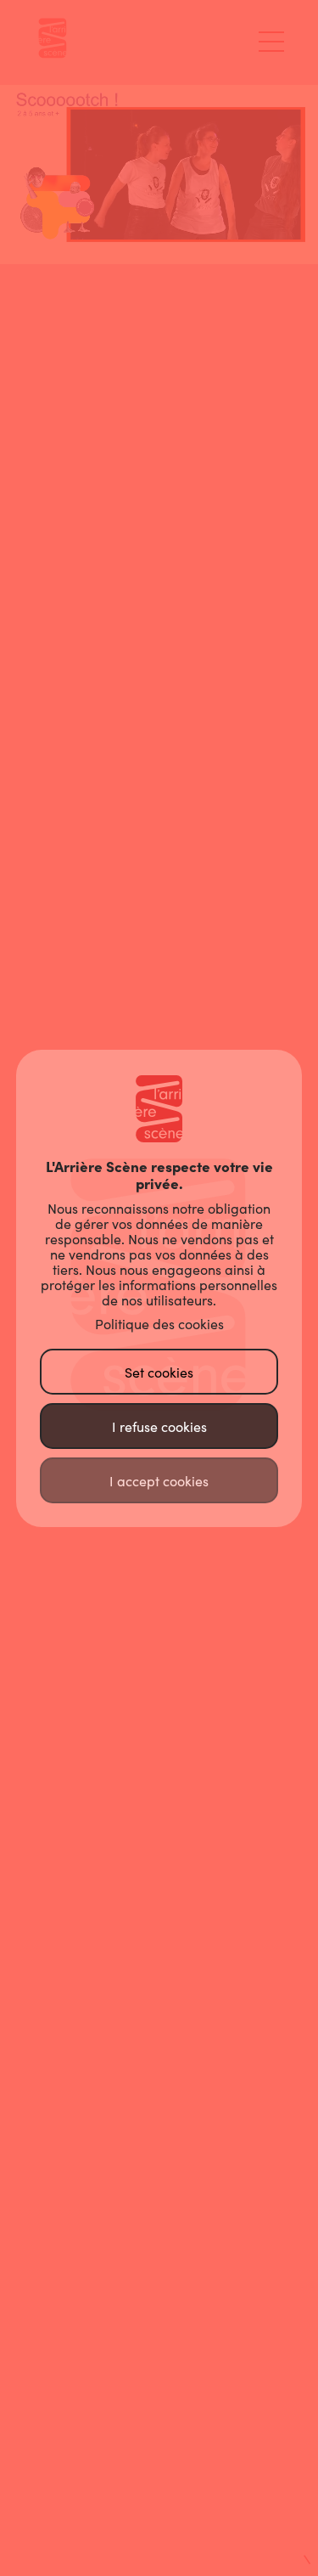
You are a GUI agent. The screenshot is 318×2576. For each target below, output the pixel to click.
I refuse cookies (159, 1427)
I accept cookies (159, 1481)
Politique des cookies (159, 1324)
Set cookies (159, 1373)
